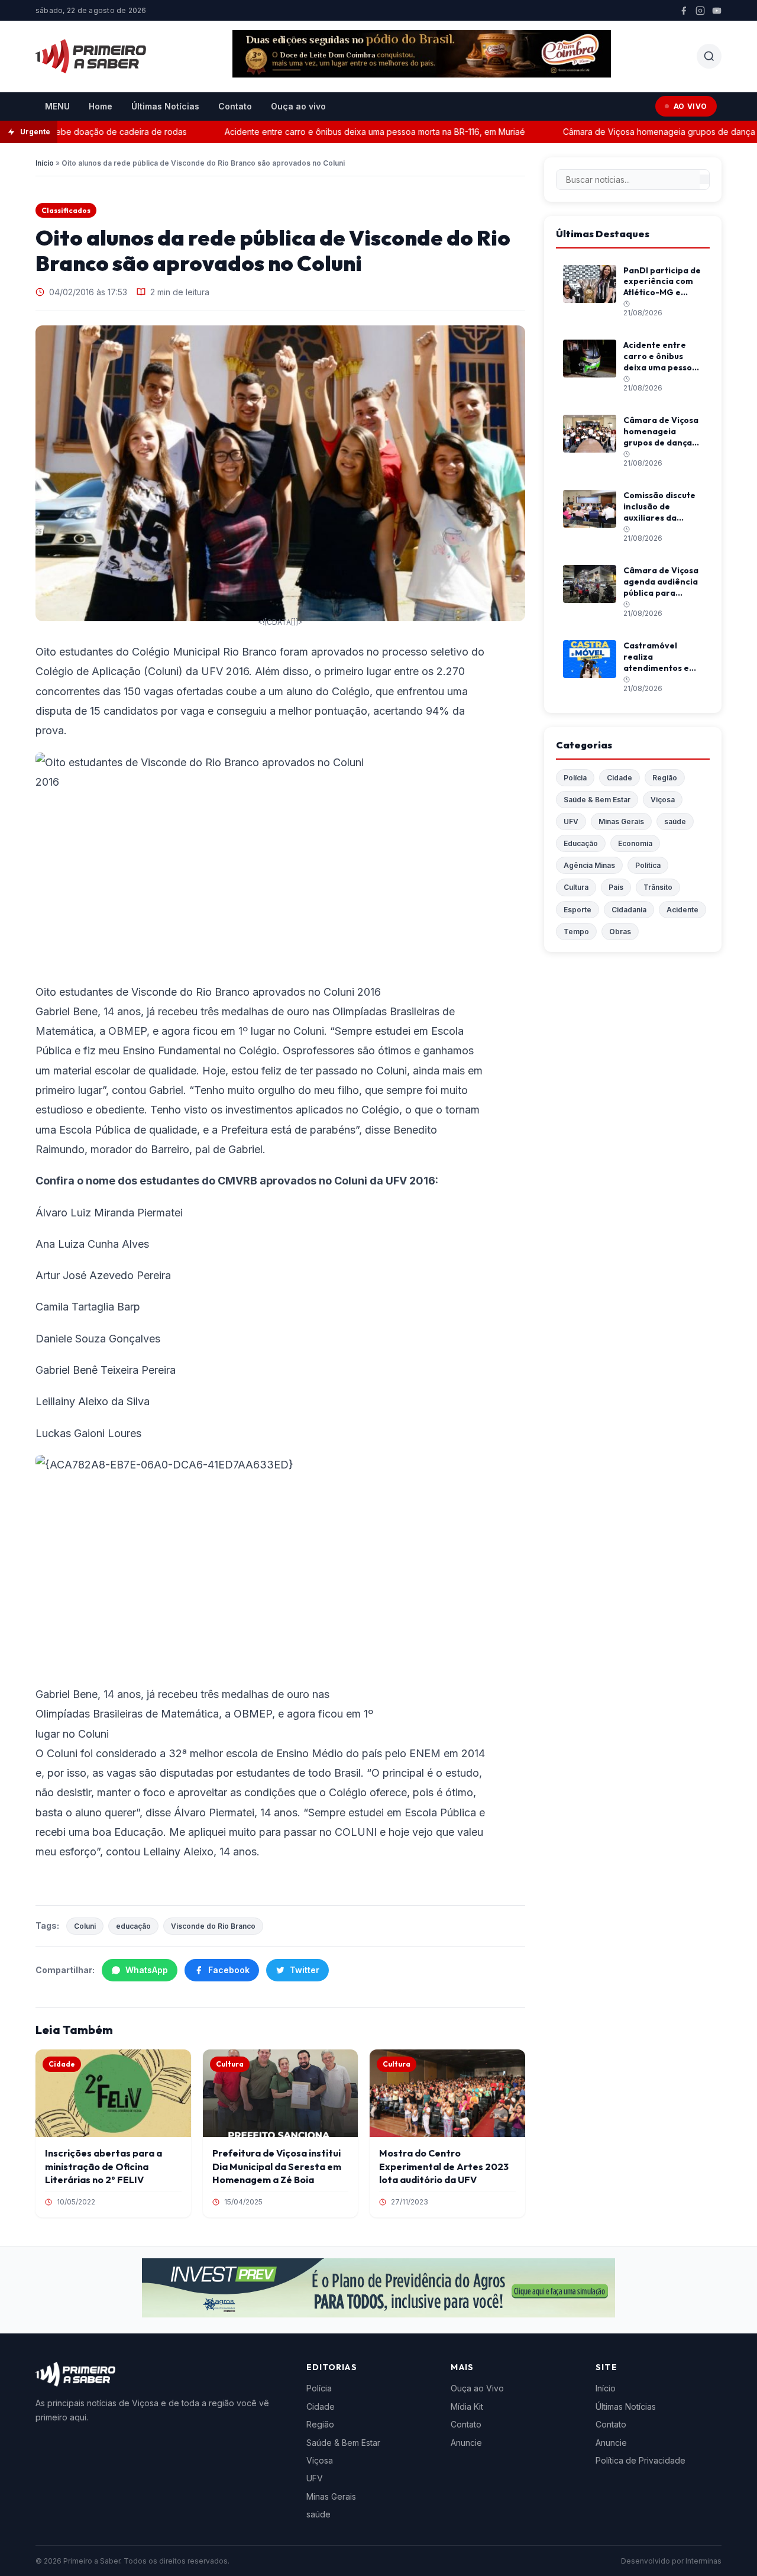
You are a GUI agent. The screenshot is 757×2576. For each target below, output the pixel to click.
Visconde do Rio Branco (213, 1926)
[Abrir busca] (709, 56)
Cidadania (629, 910)
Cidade (619, 778)
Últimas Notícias (165, 106)
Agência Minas (589, 865)
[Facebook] (684, 11)
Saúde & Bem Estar (597, 800)
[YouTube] (717, 11)
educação (133, 1926)
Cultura (576, 887)
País (616, 887)
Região (665, 778)
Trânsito (658, 887)
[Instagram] (700, 11)
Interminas (703, 2561)
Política (648, 865)
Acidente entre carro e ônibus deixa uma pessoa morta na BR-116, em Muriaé (347, 132)
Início (45, 163)
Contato (235, 106)
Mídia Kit (467, 2406)
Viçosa (663, 800)
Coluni (85, 1926)
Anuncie (466, 2443)
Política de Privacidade (640, 2460)
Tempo (576, 932)
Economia (635, 843)
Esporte (578, 910)
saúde (675, 821)
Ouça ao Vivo (477, 2388)
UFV (571, 821)
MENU (57, 106)
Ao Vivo (690, 106)
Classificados (66, 210)
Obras (620, 932)
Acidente (682, 910)
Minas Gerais (621, 821)
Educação (581, 843)
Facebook (229, 1970)
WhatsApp (147, 1970)
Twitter (305, 1970)
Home (101, 106)
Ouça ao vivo (298, 106)
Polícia (575, 778)
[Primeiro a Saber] (91, 56)
